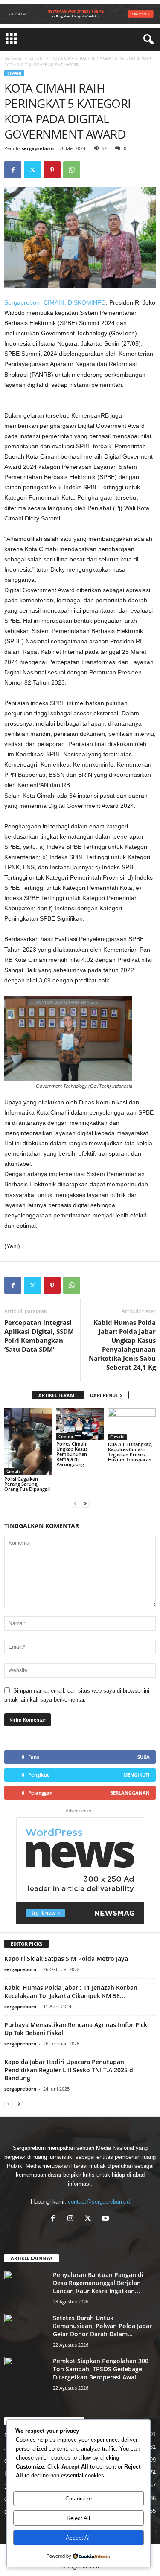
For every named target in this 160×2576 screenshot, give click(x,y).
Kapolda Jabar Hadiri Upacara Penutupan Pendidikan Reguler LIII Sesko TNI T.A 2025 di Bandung (70, 2070)
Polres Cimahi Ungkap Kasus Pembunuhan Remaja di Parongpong (72, 1454)
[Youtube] (106, 2219)
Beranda (13, 58)
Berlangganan (130, 1793)
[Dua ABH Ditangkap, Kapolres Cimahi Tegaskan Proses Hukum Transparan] (132, 1424)
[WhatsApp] (72, 170)
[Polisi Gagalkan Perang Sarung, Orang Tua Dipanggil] (28, 1441)
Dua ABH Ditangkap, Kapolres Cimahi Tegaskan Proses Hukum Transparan (130, 1452)
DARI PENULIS (106, 1395)
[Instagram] (72, 2219)
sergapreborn (38, 148)
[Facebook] (13, 170)
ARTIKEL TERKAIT (58, 1395)
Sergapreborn (23, 302)
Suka (144, 1757)
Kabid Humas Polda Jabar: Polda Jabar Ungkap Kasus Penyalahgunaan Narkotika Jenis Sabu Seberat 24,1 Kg (122, 1345)
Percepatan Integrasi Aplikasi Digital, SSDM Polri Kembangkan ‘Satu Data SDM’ (39, 1336)
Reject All (78, 2518)
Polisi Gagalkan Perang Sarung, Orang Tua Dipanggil (27, 1484)
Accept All (78, 2538)
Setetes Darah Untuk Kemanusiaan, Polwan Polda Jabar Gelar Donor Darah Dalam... (102, 2326)
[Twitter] (32, 170)
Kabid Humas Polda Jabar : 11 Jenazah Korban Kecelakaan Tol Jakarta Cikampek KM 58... (71, 1992)
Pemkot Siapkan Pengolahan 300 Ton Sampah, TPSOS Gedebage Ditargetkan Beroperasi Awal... (101, 2369)
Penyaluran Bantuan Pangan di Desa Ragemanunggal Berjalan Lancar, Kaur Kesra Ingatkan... (98, 2283)
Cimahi (36, 58)
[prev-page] (75, 1503)
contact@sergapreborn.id (99, 2202)
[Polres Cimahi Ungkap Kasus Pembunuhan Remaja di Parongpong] (80, 1424)
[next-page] (85, 1503)
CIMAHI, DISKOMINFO (75, 302)
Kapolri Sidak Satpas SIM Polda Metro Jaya (66, 1959)
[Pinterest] (52, 170)
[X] (90, 2219)
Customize (79, 2499)
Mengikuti (137, 1775)
